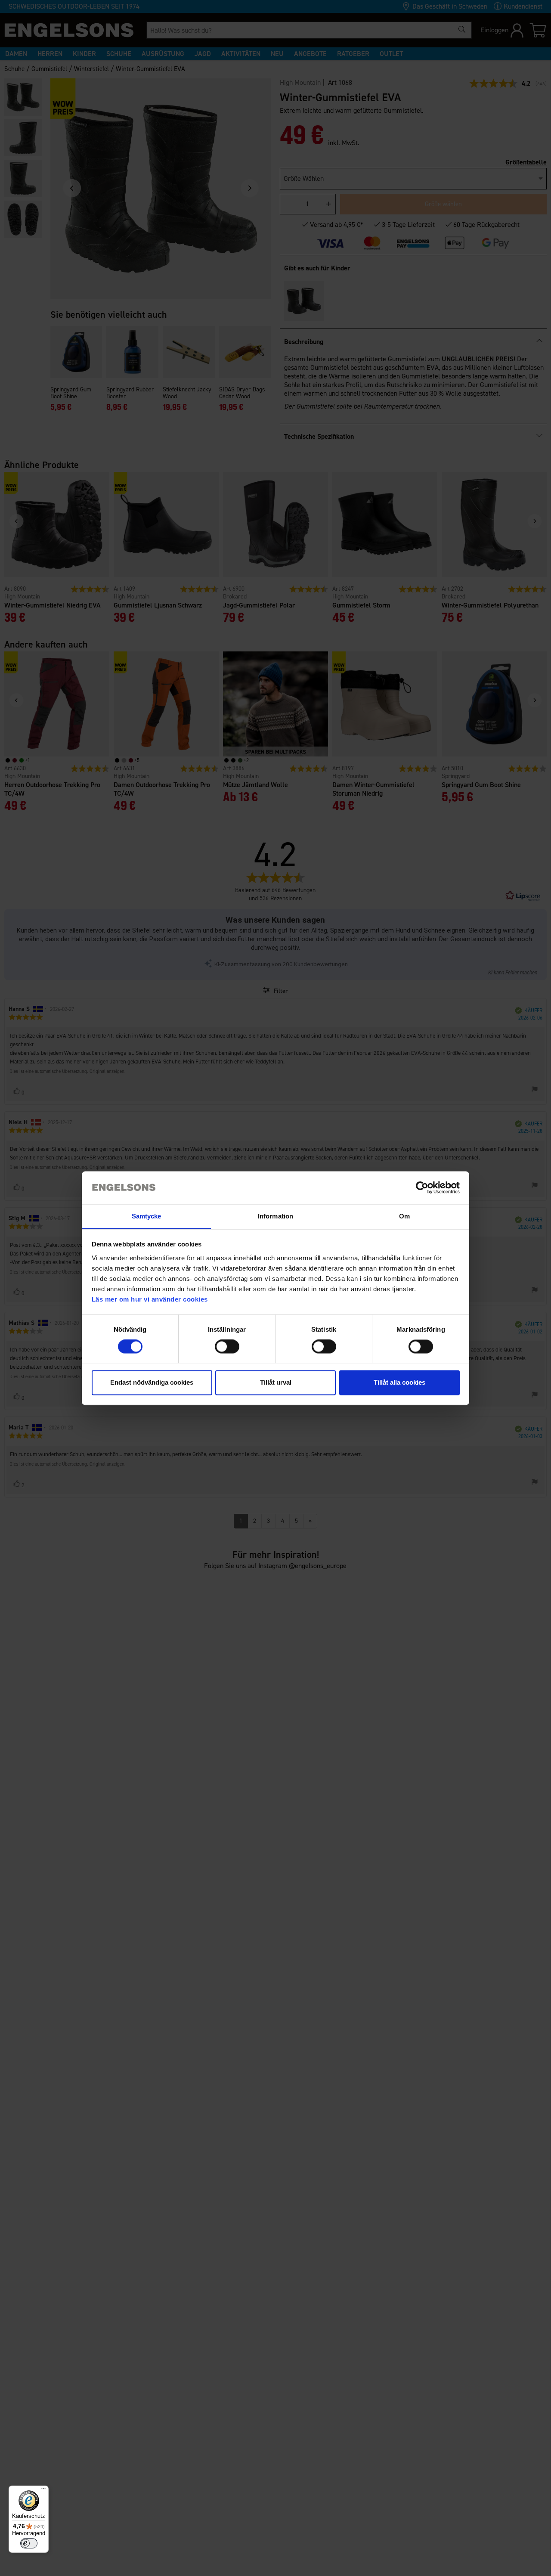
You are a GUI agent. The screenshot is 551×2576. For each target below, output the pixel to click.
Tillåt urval (276, 1382)
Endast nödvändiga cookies (152, 1382)
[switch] (227, 1346)
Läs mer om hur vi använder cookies (150, 1299)
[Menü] (43, 2491)
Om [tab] (404, 1216)
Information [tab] (275, 1216)
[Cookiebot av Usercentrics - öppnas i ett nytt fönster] (422, 1187)
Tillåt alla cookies (399, 1382)
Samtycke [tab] (147, 1216)
